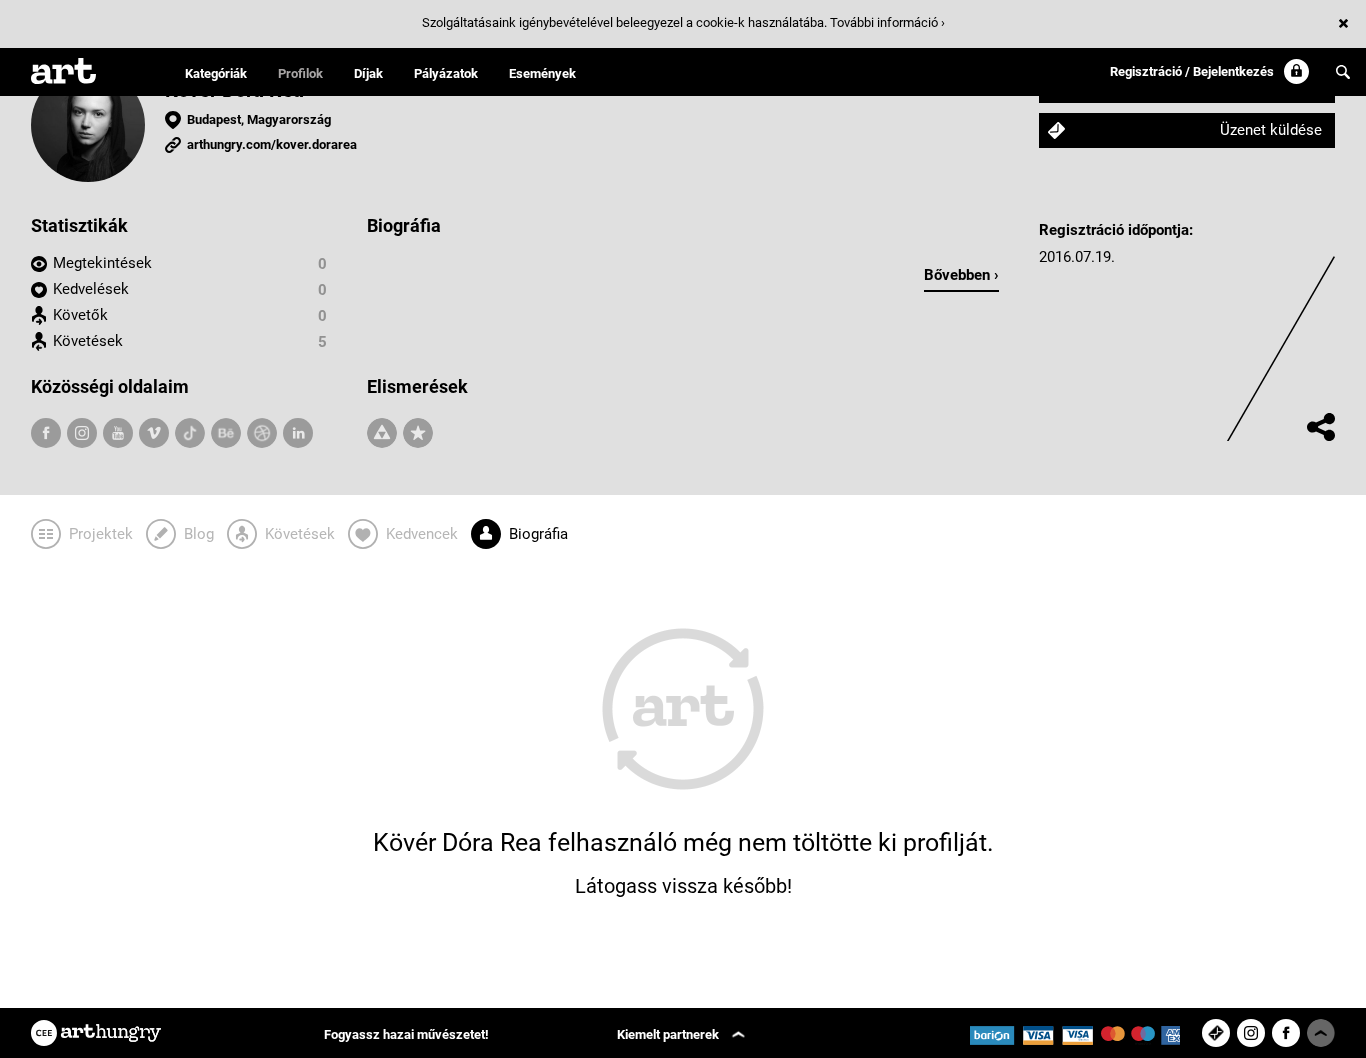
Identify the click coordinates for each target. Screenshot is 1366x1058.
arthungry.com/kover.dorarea (272, 144)
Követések (88, 341)
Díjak (368, 73)
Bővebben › (961, 275)
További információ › (887, 22)
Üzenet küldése (1271, 130)
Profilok (300, 73)
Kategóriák (216, 73)
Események (542, 73)
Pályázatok (446, 73)
